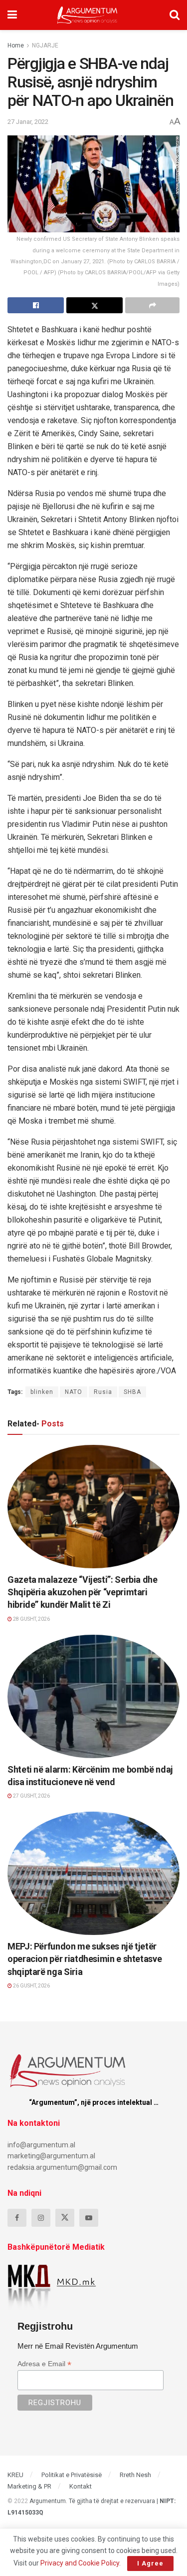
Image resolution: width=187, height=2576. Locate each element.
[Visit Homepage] (87, 15)
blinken (42, 1392)
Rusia (103, 1392)
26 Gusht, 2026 (31, 1986)
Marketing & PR (29, 2486)
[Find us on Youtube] (89, 2218)
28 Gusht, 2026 (31, 1619)
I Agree (150, 2563)
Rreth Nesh (135, 2475)
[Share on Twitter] (94, 305)
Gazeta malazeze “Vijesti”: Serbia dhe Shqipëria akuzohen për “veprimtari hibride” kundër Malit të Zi (83, 1592)
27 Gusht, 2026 (31, 1796)
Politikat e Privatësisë (72, 2475)
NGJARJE (45, 45)
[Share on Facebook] (36, 305)
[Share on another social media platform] (152, 305)
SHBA (132, 1392)
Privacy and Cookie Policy (80, 2563)
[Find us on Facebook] (17, 2218)
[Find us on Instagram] (41, 2218)
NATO (74, 1392)
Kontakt (81, 2486)
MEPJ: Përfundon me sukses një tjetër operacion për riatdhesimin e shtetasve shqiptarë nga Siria (85, 1959)
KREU (15, 2475)
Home (16, 45)
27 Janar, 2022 (28, 122)
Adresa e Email (44, 2364)
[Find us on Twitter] (65, 2218)
